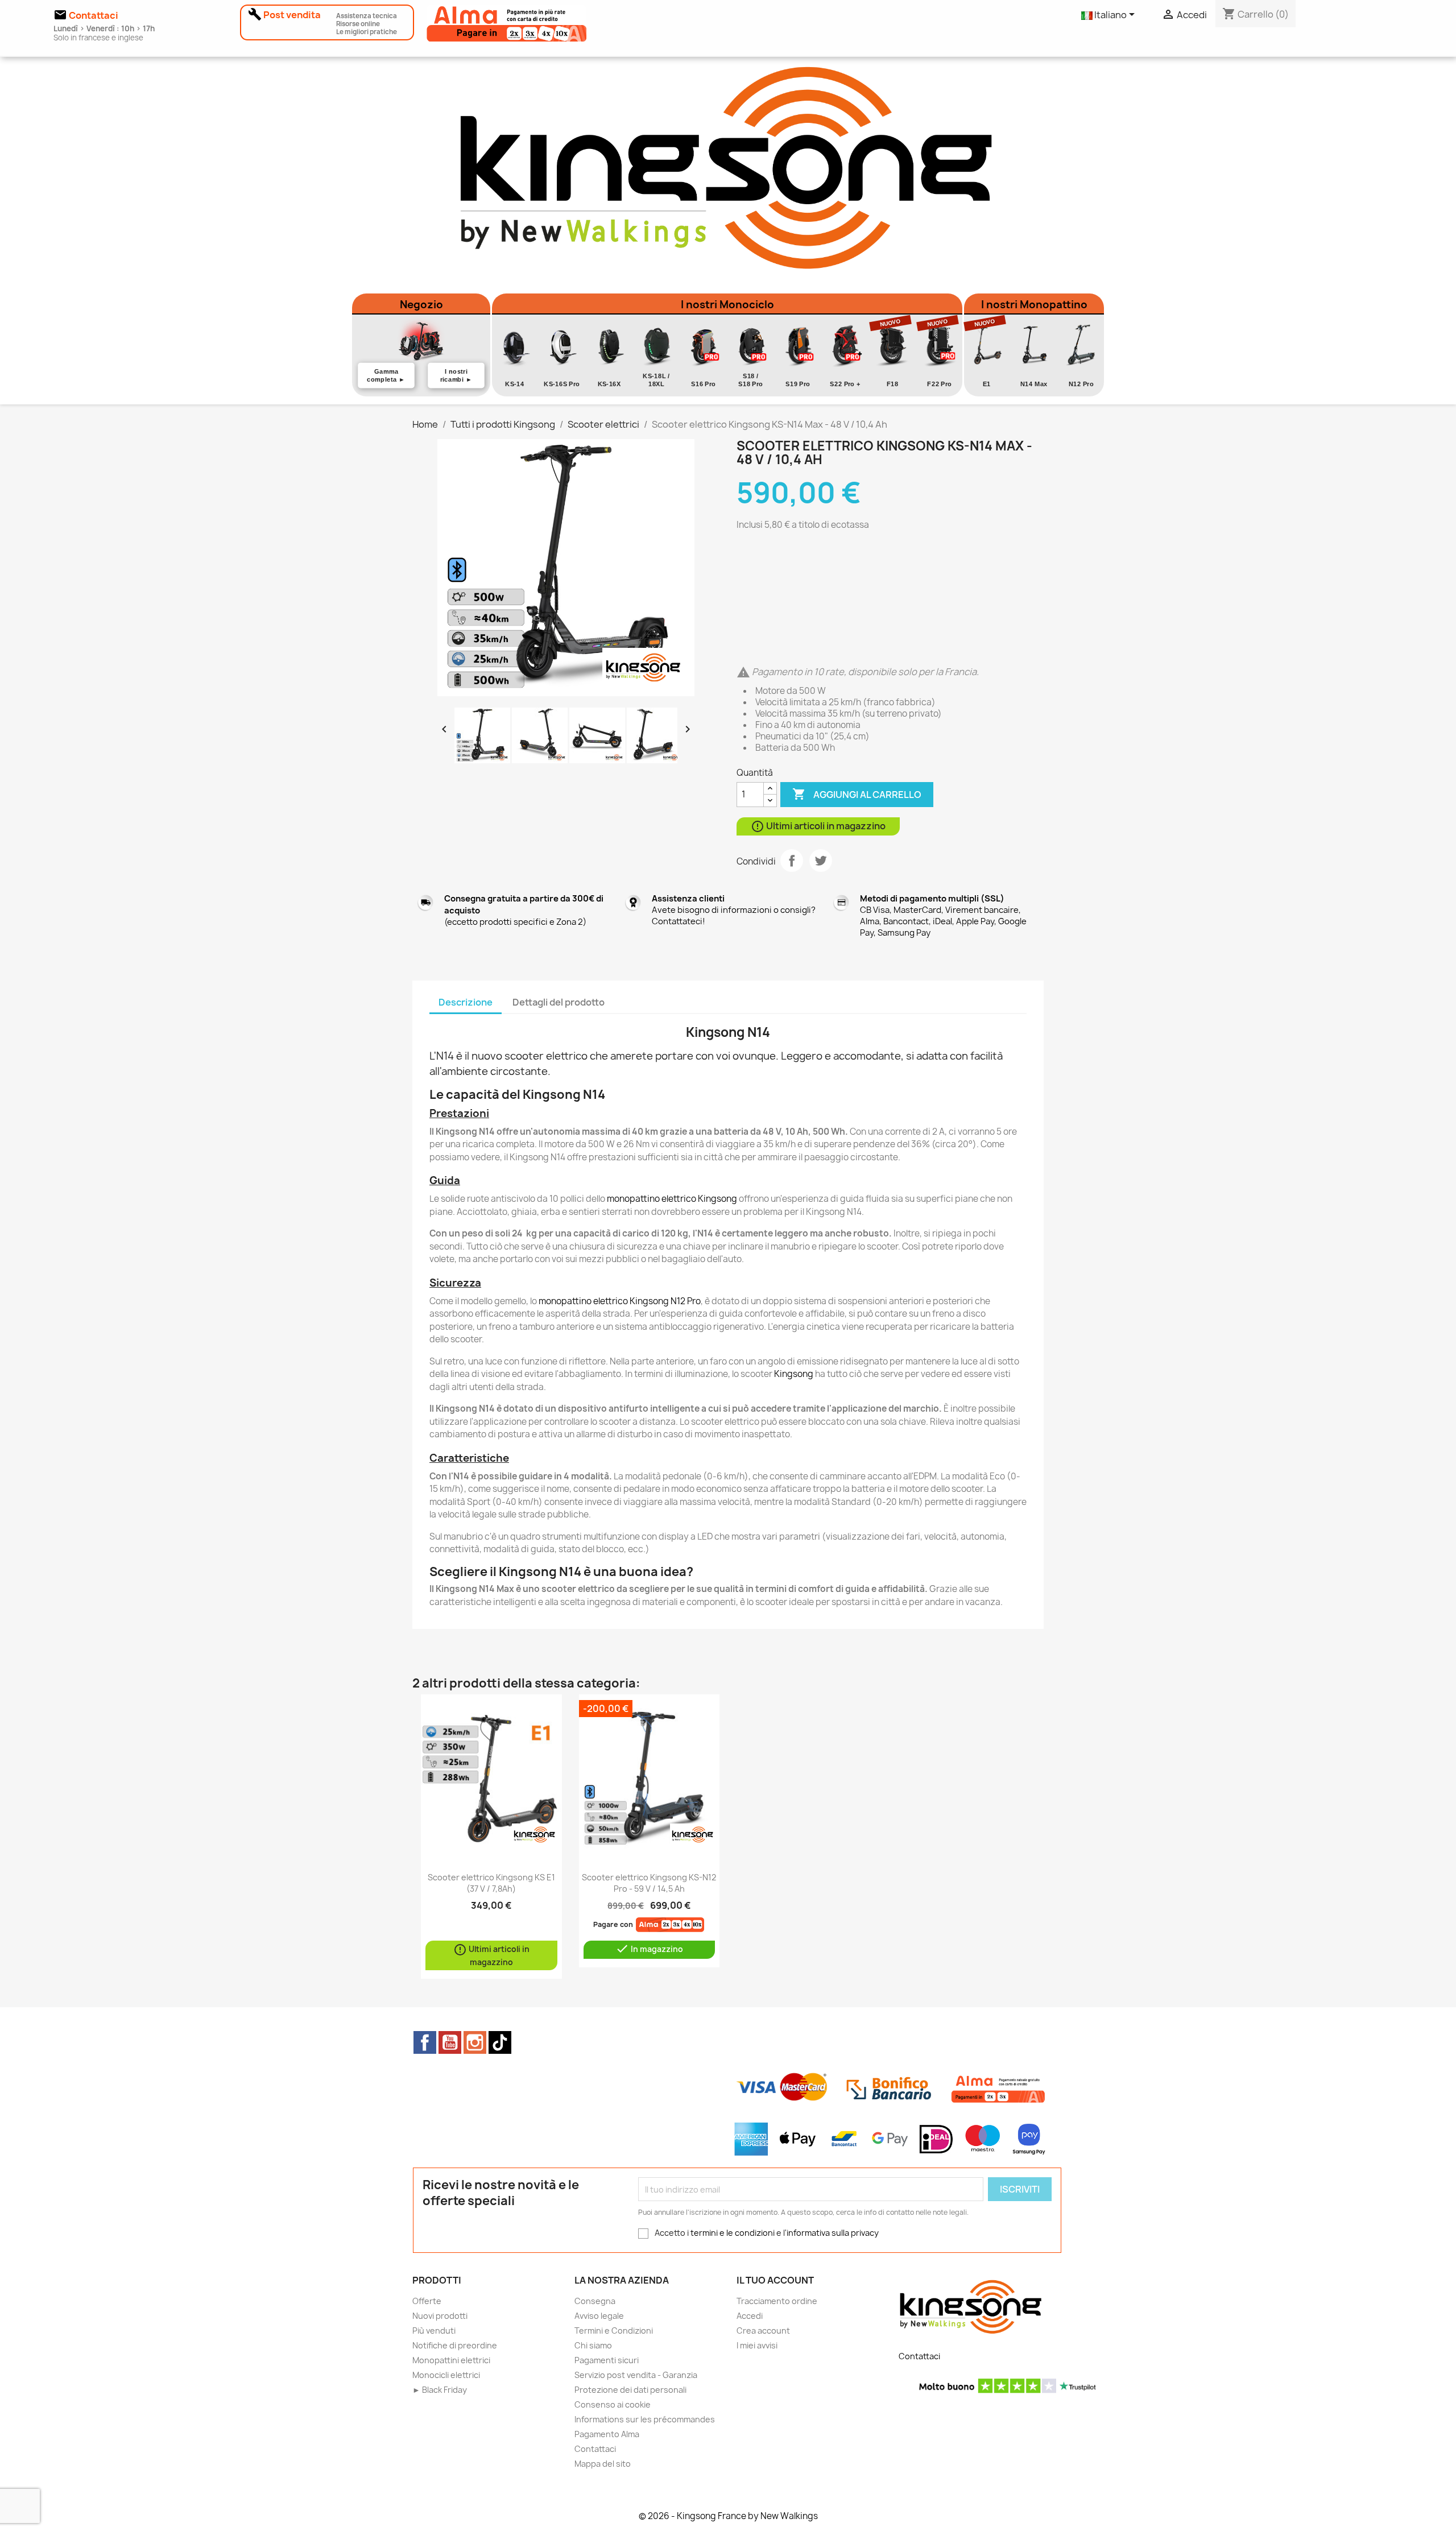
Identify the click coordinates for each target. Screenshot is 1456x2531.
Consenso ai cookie (613, 2404)
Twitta (821, 861)
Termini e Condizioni (614, 2331)
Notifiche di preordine (455, 2345)
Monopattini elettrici (451, 2360)
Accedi (750, 2316)
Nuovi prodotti (440, 2316)
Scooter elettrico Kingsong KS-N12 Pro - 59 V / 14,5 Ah (649, 1883)
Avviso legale (599, 2316)
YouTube (450, 2042)
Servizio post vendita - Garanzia (636, 2375)
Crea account (763, 2331)
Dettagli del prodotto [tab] (559, 1002)
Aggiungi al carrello (857, 794)
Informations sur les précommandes (645, 2419)
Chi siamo (593, 2345)
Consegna (595, 2301)
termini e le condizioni (733, 2233)
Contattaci (595, 2449)
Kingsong (794, 1374)
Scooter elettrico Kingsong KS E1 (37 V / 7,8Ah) (491, 1883)
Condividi (792, 861)
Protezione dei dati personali (630, 2390)
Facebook (425, 2042)
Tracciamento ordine (777, 2301)
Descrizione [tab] (466, 1002)
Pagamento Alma (607, 2434)
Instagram (475, 2042)
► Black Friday (440, 2390)
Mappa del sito (603, 2464)
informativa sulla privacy (833, 2233)
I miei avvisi (757, 2345)
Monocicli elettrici (446, 2375)
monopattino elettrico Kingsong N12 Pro (620, 1301)
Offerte (427, 2301)
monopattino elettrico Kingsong (672, 1199)
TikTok (500, 2042)
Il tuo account (775, 2280)
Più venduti (434, 2331)
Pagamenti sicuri (607, 2360)
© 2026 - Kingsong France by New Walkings (728, 2516)
